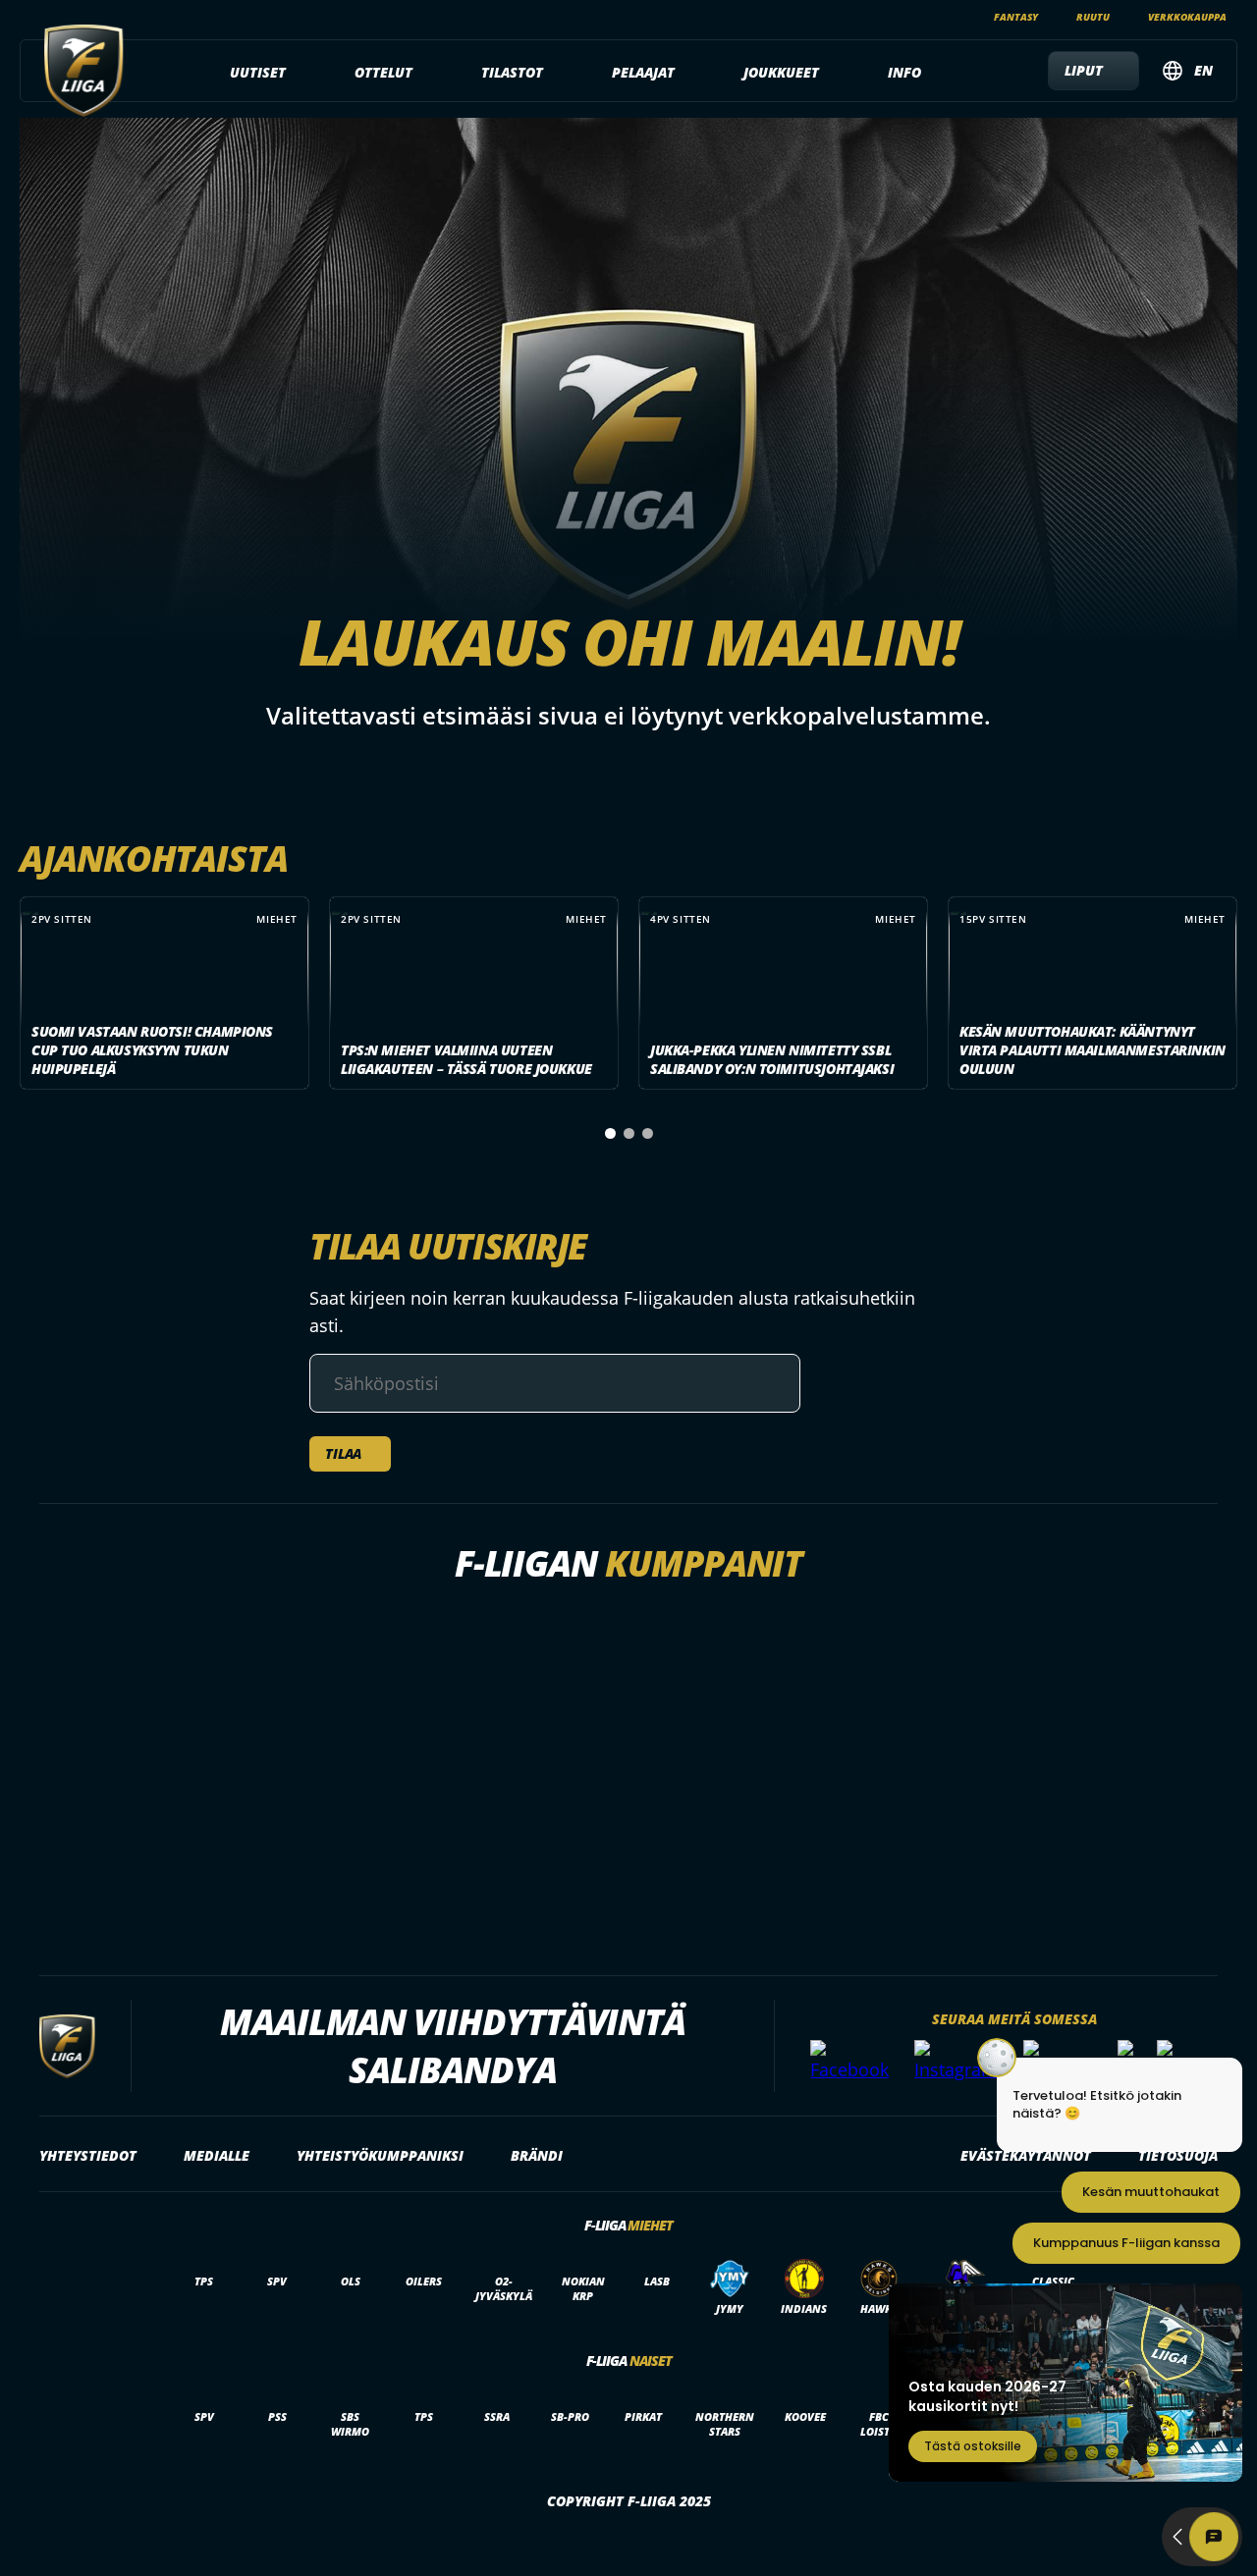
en (1203, 70)
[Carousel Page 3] (648, 1133)
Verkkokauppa (1187, 17)
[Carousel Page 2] (629, 1133)
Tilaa (343, 1453)
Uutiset (258, 72)
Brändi (537, 2155)
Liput (1084, 70)
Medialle (217, 2155)
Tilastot (512, 72)
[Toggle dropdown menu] (297, 73)
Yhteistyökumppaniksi (380, 2155)
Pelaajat (643, 72)
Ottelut (383, 72)
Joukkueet (781, 72)
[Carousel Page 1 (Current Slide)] (610, 1133)
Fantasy (1016, 17)
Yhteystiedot (88, 2155)
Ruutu (1093, 17)
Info (904, 72)
